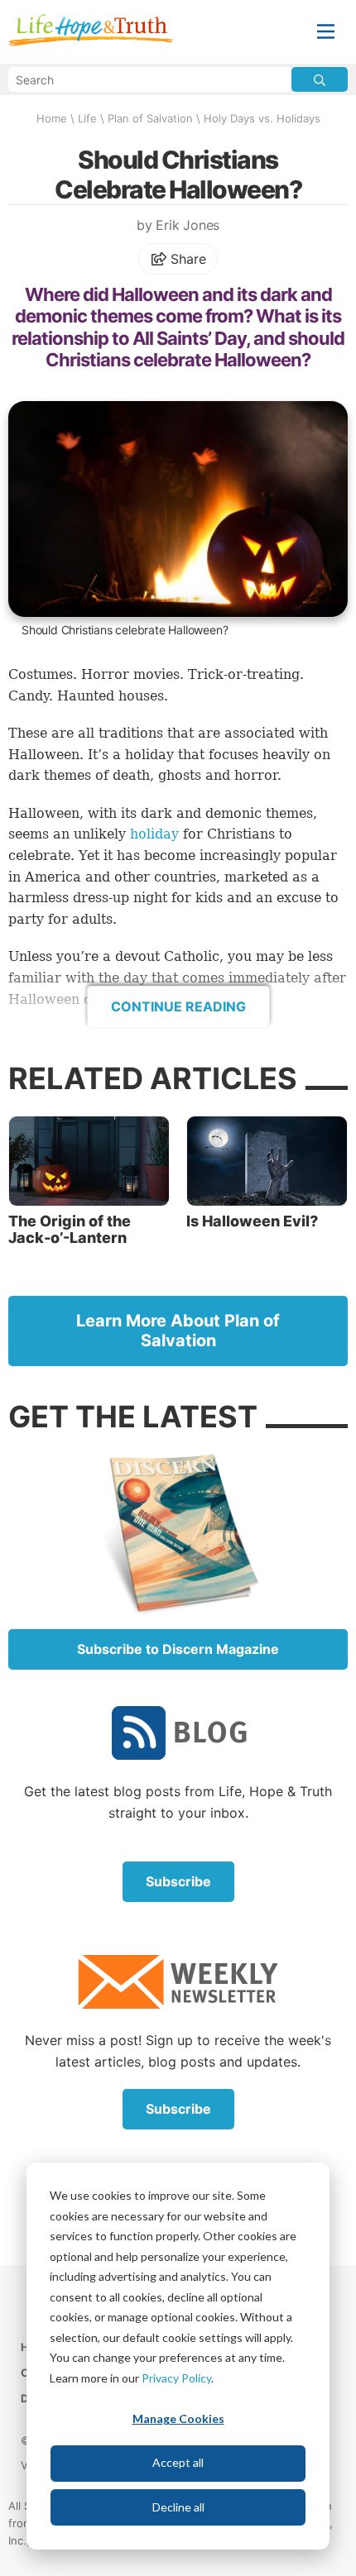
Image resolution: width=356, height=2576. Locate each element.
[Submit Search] (320, 79)
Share (187, 259)
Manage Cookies (178, 2418)
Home (52, 118)
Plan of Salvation (150, 118)
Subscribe (178, 1881)
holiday (154, 834)
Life (87, 118)
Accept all (178, 2462)
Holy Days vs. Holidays (262, 118)
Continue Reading (178, 1006)
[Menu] (326, 32)
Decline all (178, 2507)
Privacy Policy (176, 2378)
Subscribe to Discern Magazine (178, 1649)
